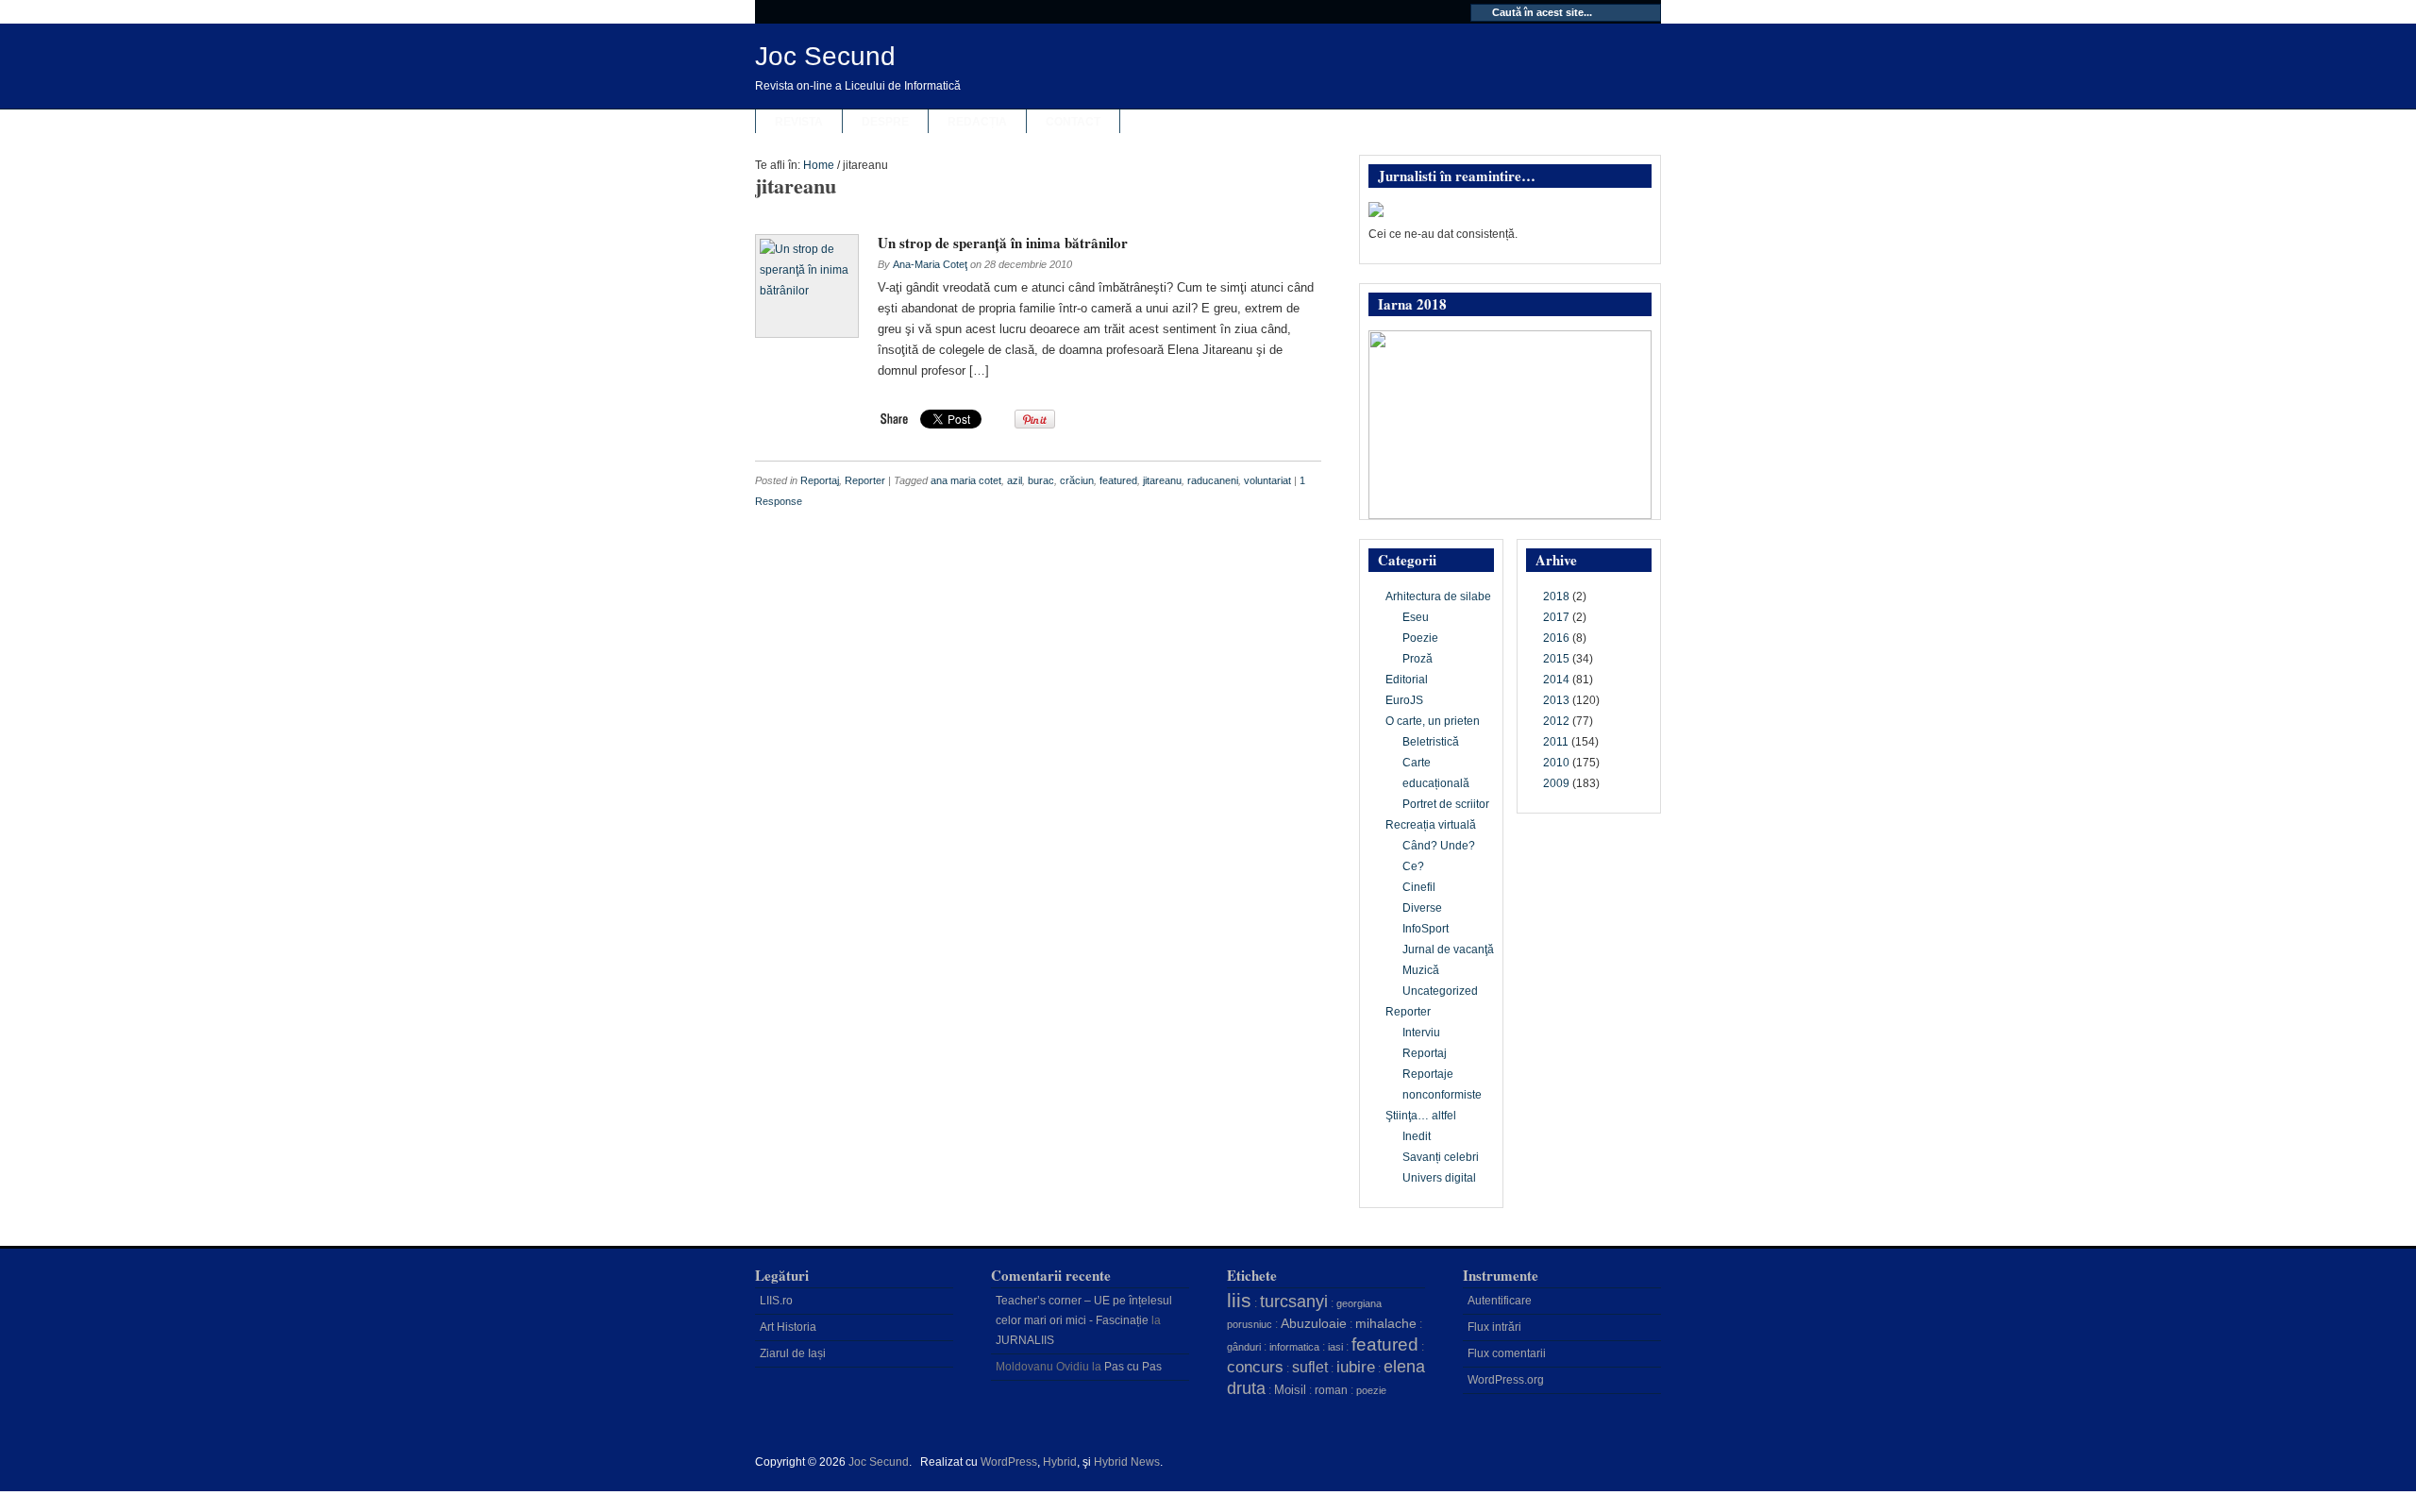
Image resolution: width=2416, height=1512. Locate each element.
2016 (1556, 638)
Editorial (1407, 680)
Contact (1073, 122)
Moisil (1290, 1390)
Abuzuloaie (1314, 1323)
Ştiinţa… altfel (1421, 1116)
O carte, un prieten (1433, 721)
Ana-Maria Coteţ (930, 264)
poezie (1371, 1390)
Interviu (1421, 1033)
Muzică (1421, 970)
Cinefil (1419, 887)
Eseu (1416, 617)
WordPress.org (1506, 1380)
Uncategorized (1440, 991)
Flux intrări (1494, 1327)
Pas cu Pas (1133, 1367)
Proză (1418, 659)
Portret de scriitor (1446, 804)
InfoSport (1426, 929)
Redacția (977, 122)
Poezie (1420, 638)
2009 (1556, 783)
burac (1041, 480)
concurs (1255, 1367)
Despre (885, 122)
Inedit (1417, 1136)
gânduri (1244, 1347)
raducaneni (1213, 480)
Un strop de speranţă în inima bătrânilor (1003, 243)
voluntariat (1267, 480)
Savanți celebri (1441, 1157)
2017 (1556, 617)
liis (1239, 1301)
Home (819, 165)
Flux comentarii (1507, 1353)
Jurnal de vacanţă (1448, 949)
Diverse (1422, 908)
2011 (1556, 742)
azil (1015, 480)
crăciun (1077, 480)
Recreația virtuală (1431, 825)
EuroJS (1404, 700)
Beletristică (1431, 742)
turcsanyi (1294, 1302)
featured (1118, 480)
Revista (799, 122)
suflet (1310, 1367)
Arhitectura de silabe (1438, 596)
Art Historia (788, 1327)
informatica (1294, 1347)
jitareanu (1162, 480)
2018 (1556, 596)
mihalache (1386, 1323)
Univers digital (1439, 1178)
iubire (1356, 1367)
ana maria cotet (966, 480)
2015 (1556, 659)
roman (1331, 1390)
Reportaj (820, 480)
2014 (1556, 680)
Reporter (865, 480)
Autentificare (1500, 1301)
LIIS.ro (776, 1301)
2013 (1556, 700)
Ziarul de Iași (793, 1353)
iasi (1335, 1347)
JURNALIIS (1025, 1340)
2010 (1556, 763)
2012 (1556, 721)
